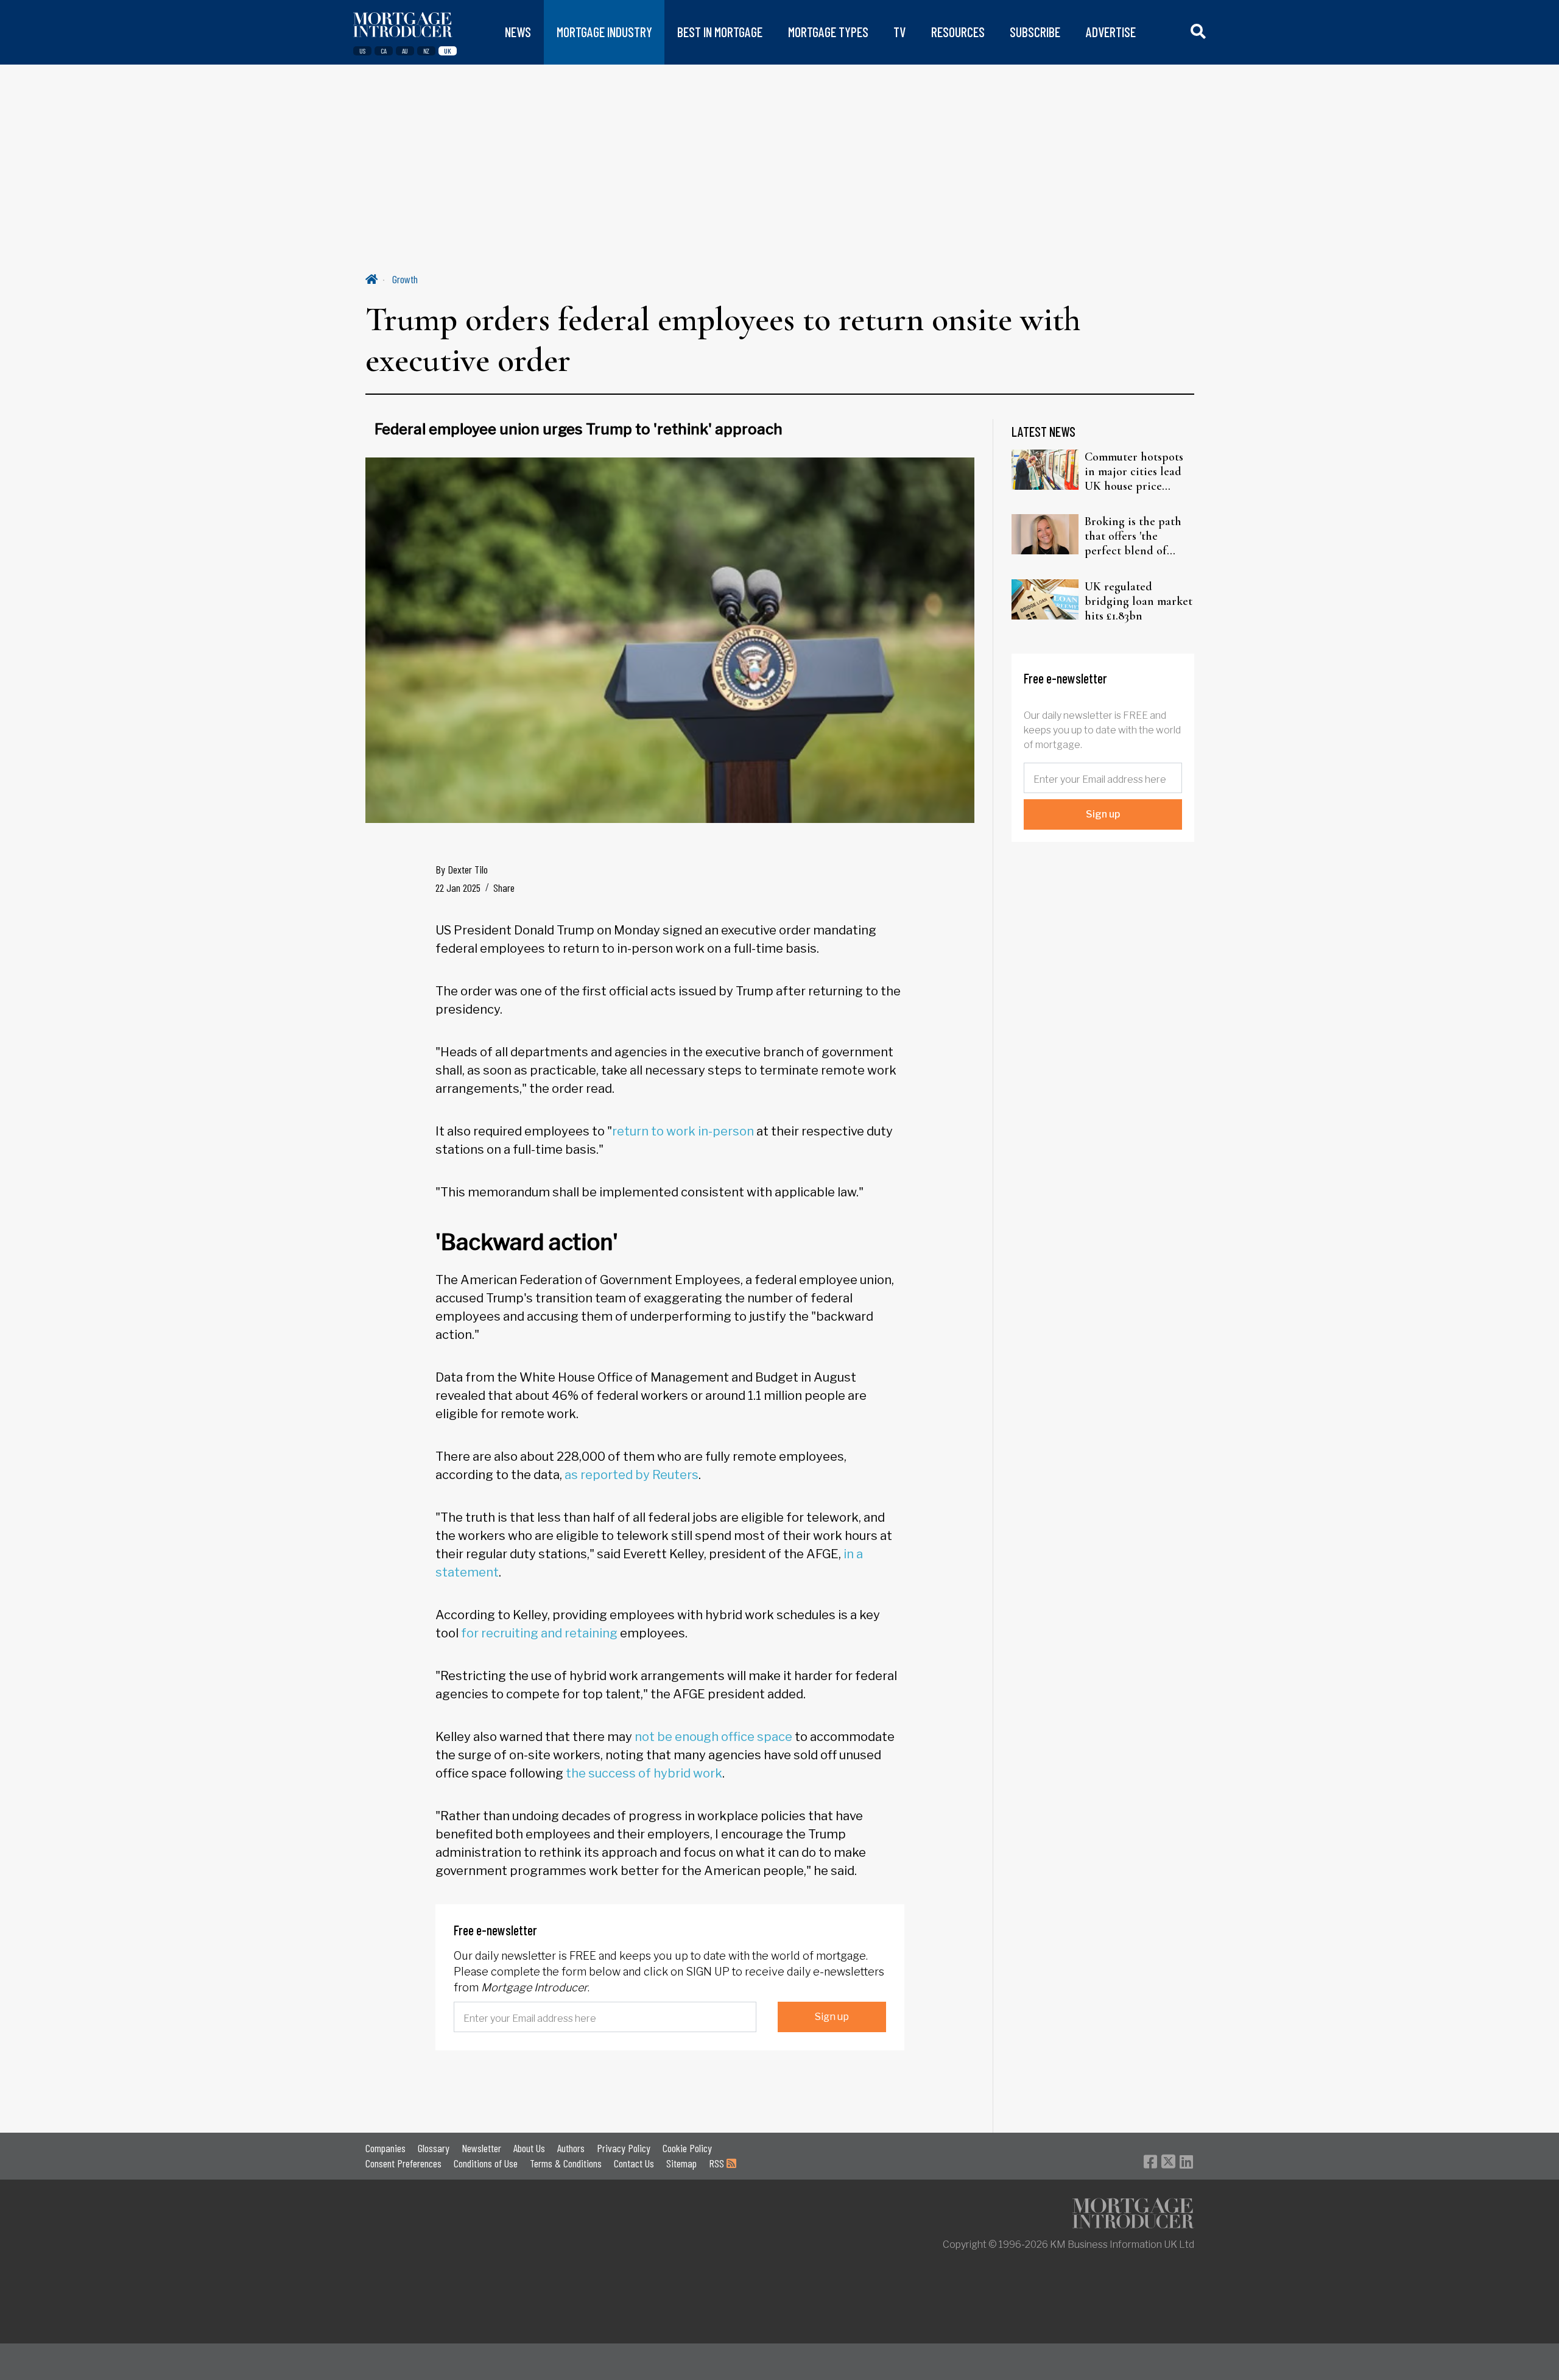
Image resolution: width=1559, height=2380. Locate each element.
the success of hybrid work (644, 1773)
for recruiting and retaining (539, 1633)
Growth (405, 279)
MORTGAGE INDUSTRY (604, 32)
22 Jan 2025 (458, 888)
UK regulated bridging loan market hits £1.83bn (1138, 601)
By (462, 869)
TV (899, 32)
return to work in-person (683, 1131)
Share (504, 888)
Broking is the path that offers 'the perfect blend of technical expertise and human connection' (1133, 536)
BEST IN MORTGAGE (720, 32)
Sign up (832, 2017)
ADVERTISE (1111, 32)
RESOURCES (958, 32)
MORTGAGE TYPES (828, 32)
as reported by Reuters (632, 1475)
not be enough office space (713, 1737)
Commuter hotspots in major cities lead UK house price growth (1134, 471)
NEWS (518, 32)
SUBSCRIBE (1035, 32)
